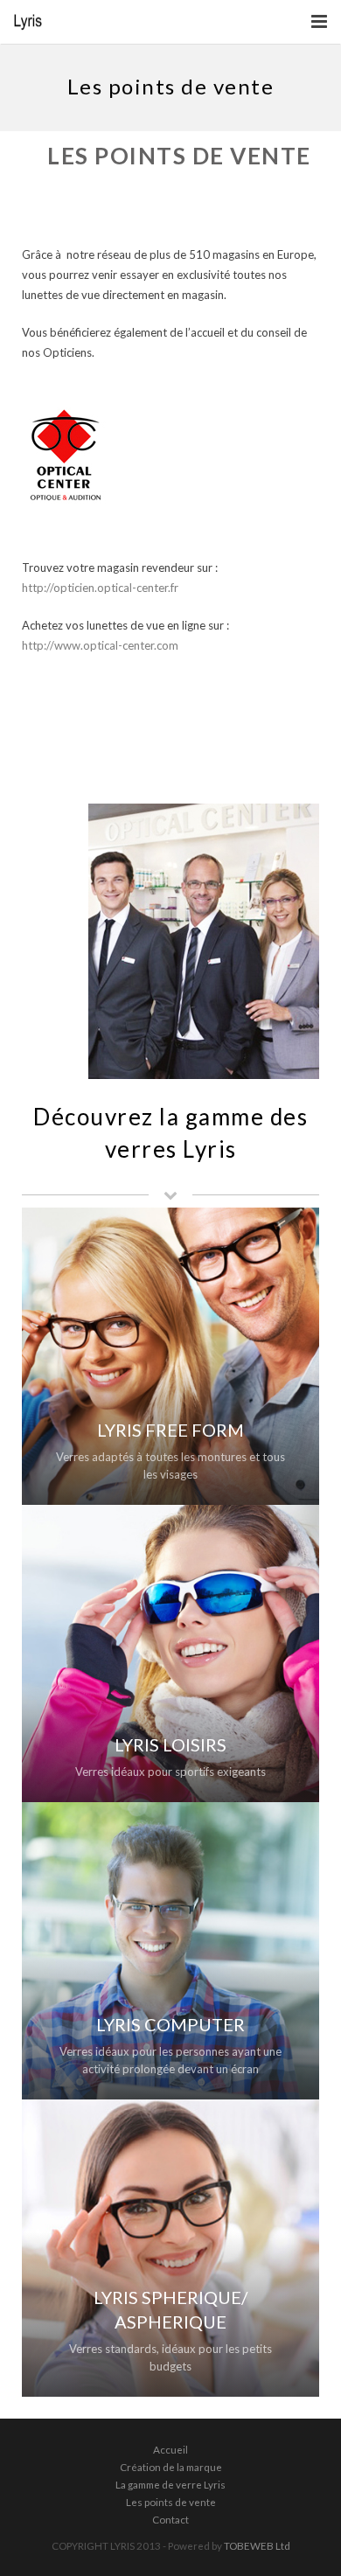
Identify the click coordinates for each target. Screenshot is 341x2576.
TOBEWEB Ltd (257, 2545)
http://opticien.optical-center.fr (100, 588)
